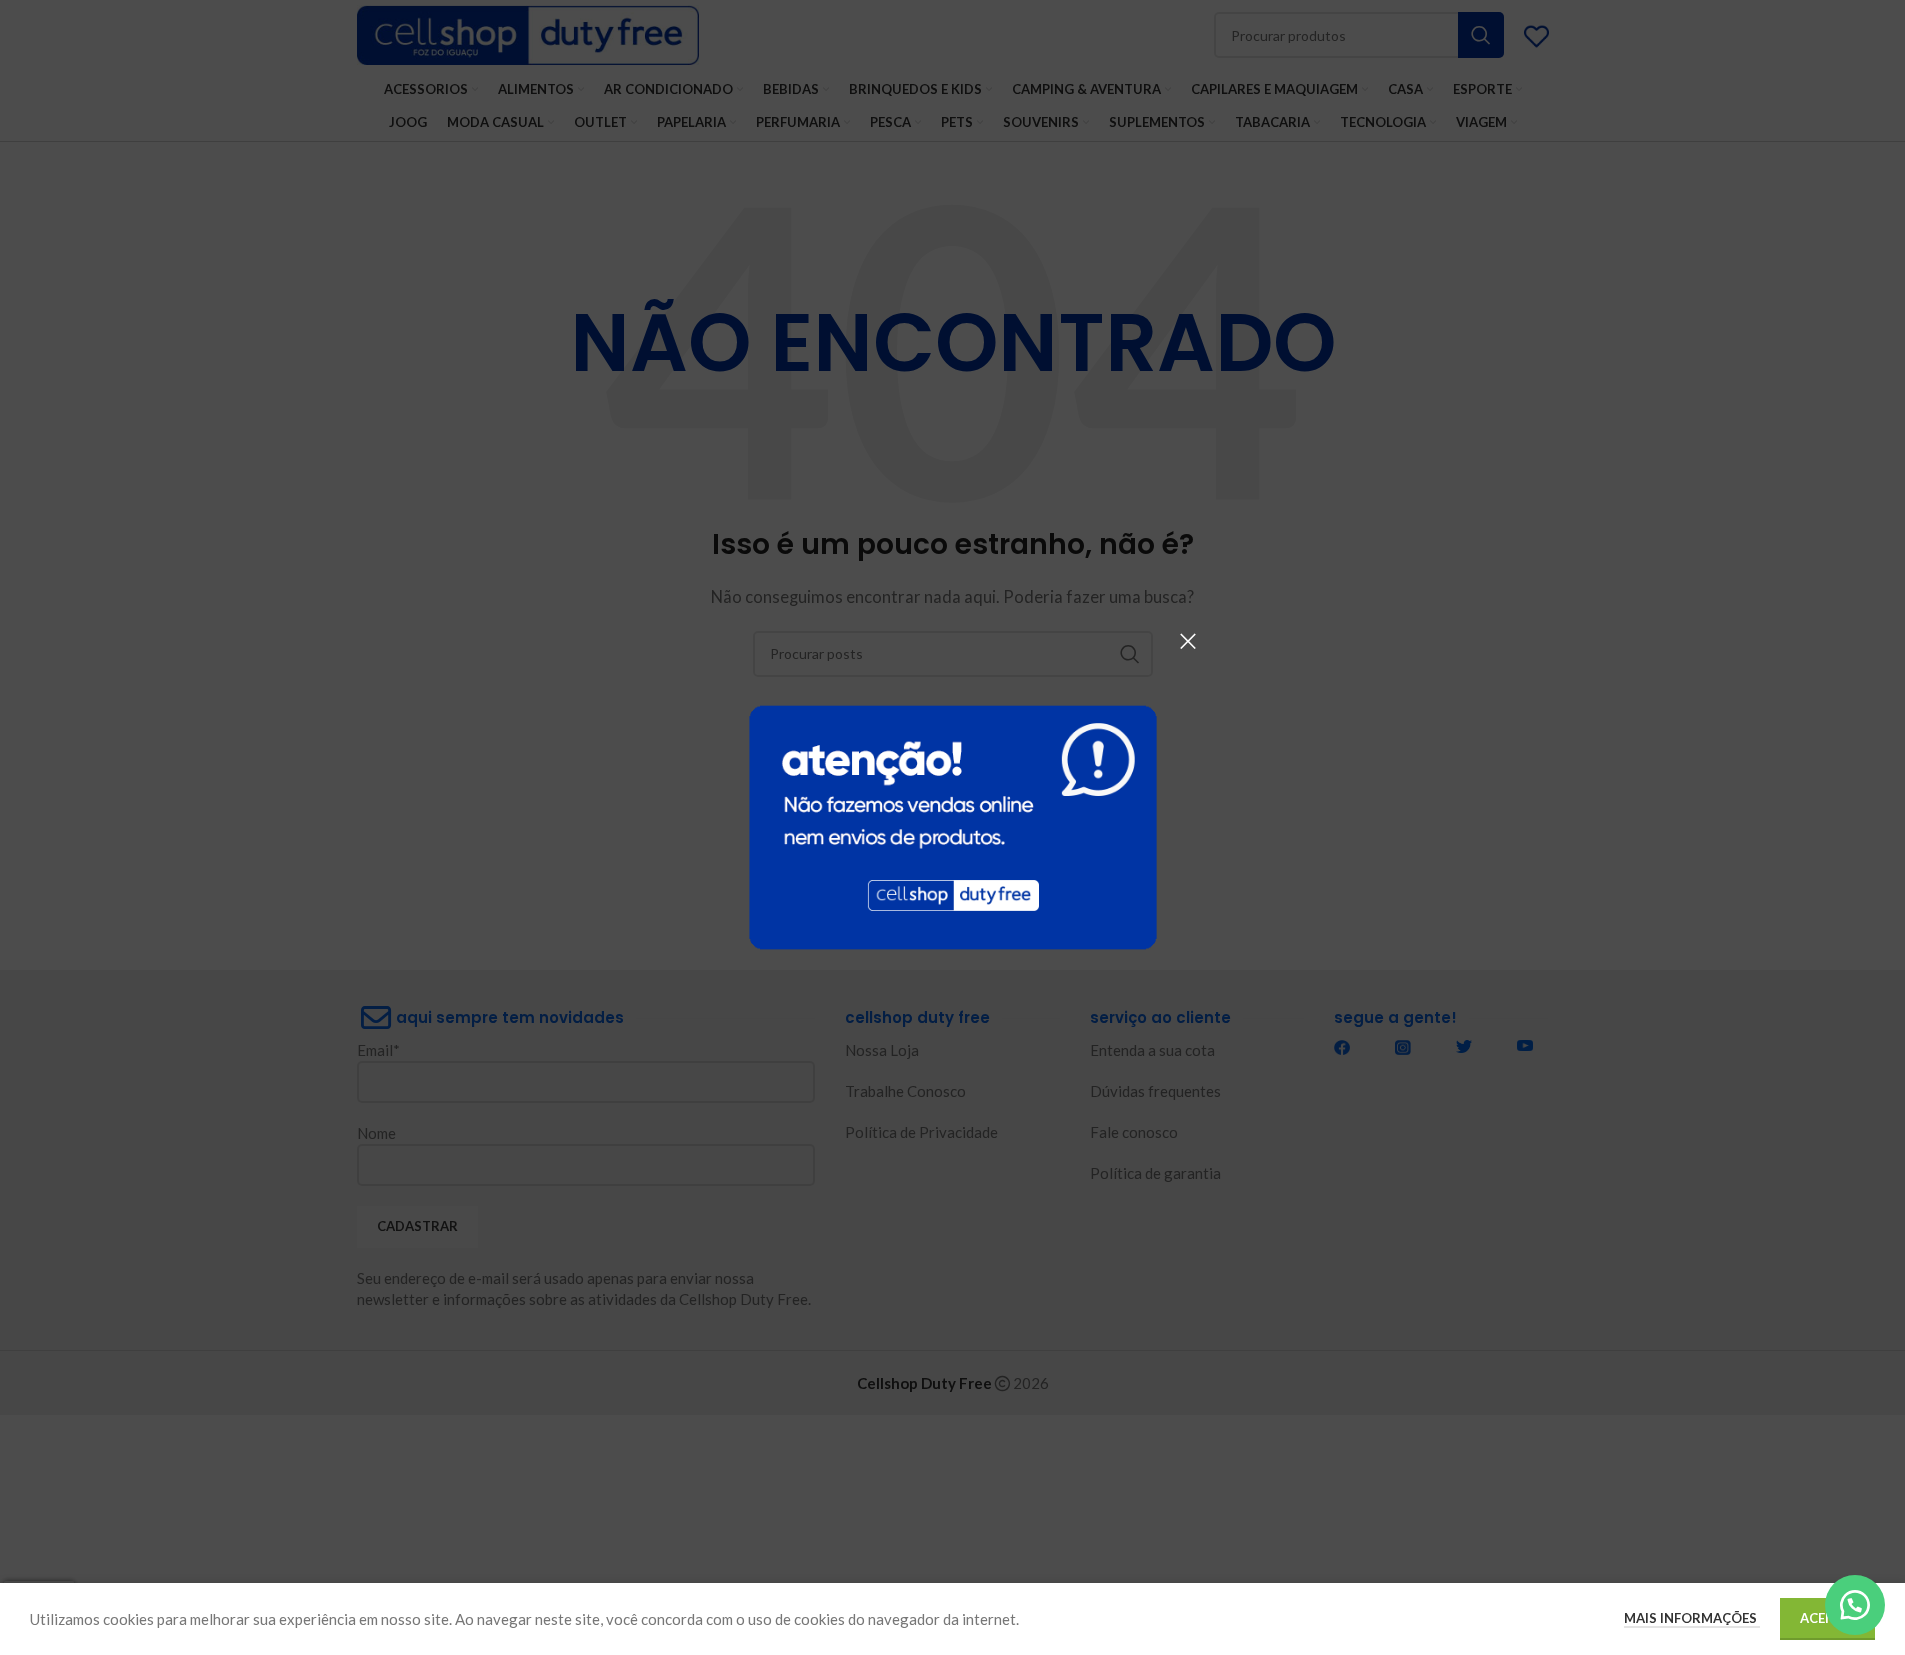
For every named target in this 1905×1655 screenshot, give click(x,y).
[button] (1855, 1605)
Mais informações (1692, 1618)
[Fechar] (1188, 641)
